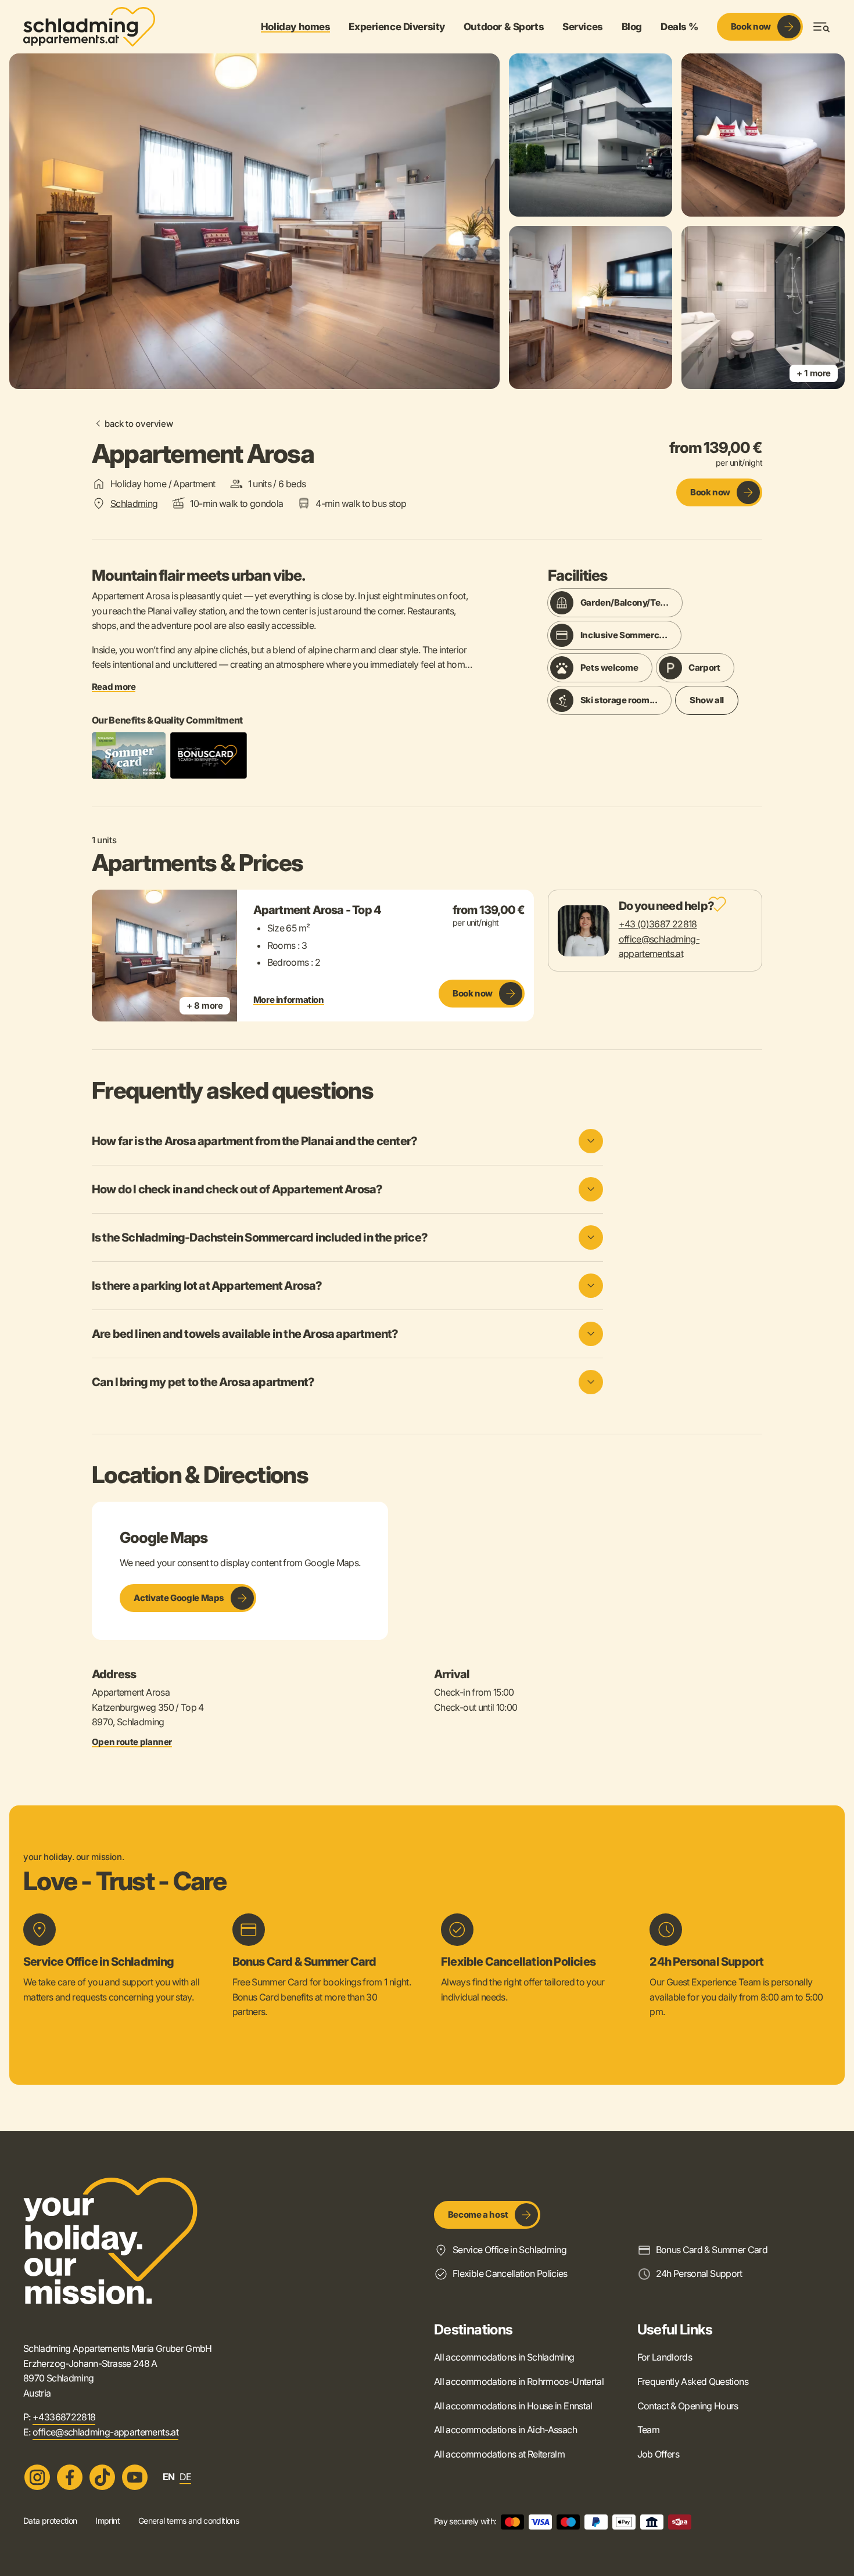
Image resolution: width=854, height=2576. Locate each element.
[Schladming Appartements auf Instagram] (37, 2477)
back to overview (139, 424)
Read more (114, 687)
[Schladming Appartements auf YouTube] (135, 2477)
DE (186, 2477)
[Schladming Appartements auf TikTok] (102, 2477)
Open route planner (132, 1742)
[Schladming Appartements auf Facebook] (70, 2477)
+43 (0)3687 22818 (658, 924)
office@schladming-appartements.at (105, 2432)
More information (289, 1000)
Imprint (107, 2521)
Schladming (134, 503)
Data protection (50, 2521)
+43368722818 (64, 2417)
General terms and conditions (189, 2521)
